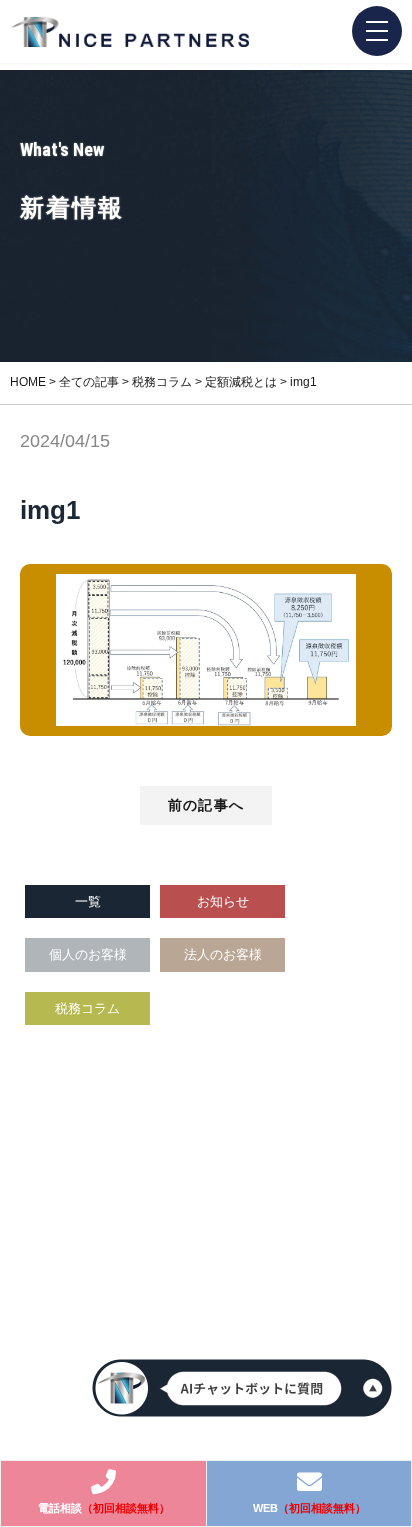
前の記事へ (206, 805)
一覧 (88, 901)
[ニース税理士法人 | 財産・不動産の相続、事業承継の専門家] (130, 32)
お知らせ (223, 901)
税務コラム (87, 1008)
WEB (309, 1508)
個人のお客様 (88, 954)
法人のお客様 (223, 954)
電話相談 (104, 1508)
